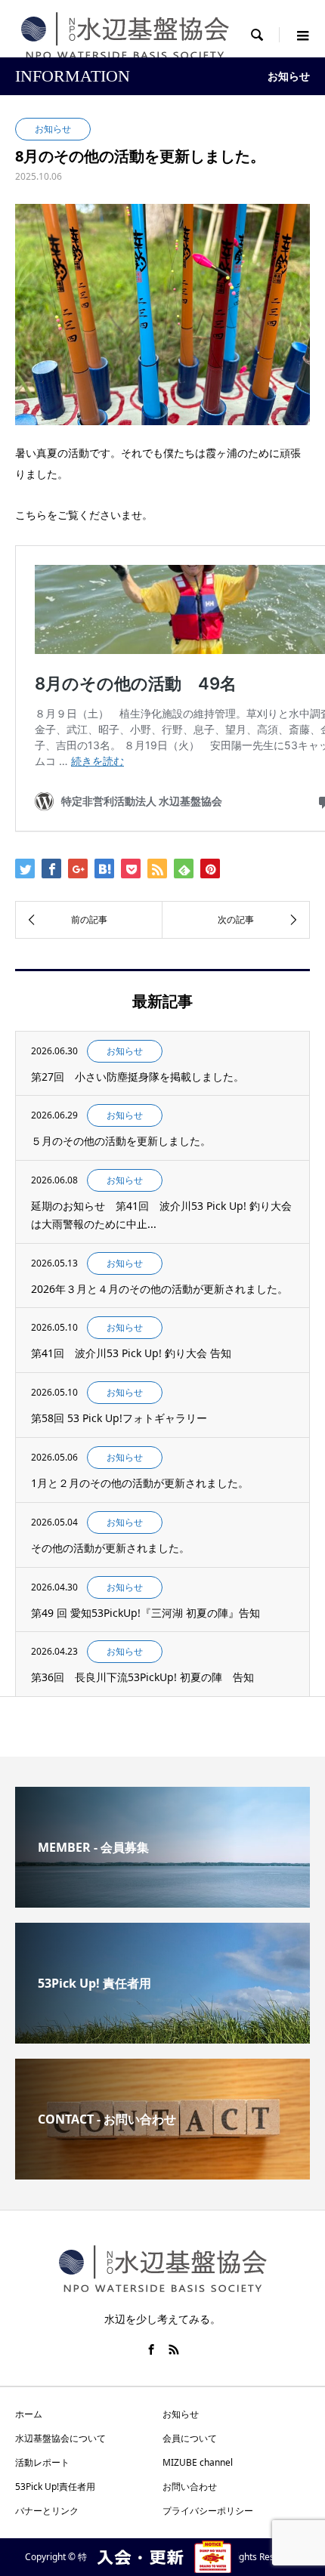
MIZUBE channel (198, 2462)
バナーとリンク (47, 2511)
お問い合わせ (190, 2487)
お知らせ (181, 2414)
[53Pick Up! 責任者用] (162, 2038)
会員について (190, 2438)
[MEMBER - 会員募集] (162, 1902)
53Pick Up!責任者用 (55, 2487)
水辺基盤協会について (60, 2438)
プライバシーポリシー (208, 2511)
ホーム (29, 2414)
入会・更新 (162, 2557)
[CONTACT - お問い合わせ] (162, 2173)
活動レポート (42, 2462)
